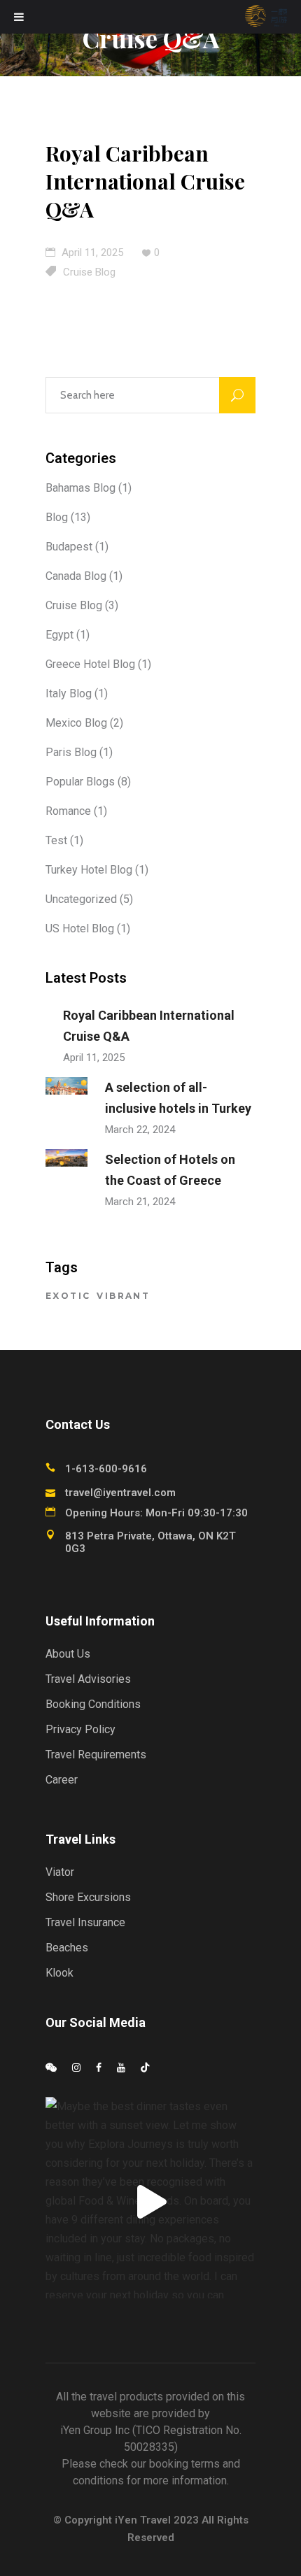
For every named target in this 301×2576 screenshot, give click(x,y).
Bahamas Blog (80, 488)
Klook (59, 1973)
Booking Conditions (93, 1704)
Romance (68, 811)
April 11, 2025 (91, 252)
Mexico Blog (76, 723)
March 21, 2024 (140, 1202)
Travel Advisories (88, 1679)
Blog (57, 517)
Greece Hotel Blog (90, 664)
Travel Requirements (96, 1755)
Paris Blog (71, 752)
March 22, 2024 (140, 1130)
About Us (68, 1654)
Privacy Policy (80, 1729)
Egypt (59, 635)
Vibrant (123, 1296)
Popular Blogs (80, 782)
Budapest (69, 547)
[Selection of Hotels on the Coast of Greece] (66, 1158)
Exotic (68, 1296)
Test (56, 840)
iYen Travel (143, 2520)
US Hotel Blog (80, 928)
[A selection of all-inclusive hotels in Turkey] (66, 1086)
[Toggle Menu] (19, 17)
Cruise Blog (89, 272)
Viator (60, 1872)
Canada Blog (76, 576)
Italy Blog (69, 693)
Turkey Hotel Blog (89, 870)
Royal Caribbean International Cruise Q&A (145, 181)
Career (62, 1780)
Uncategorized (81, 899)
